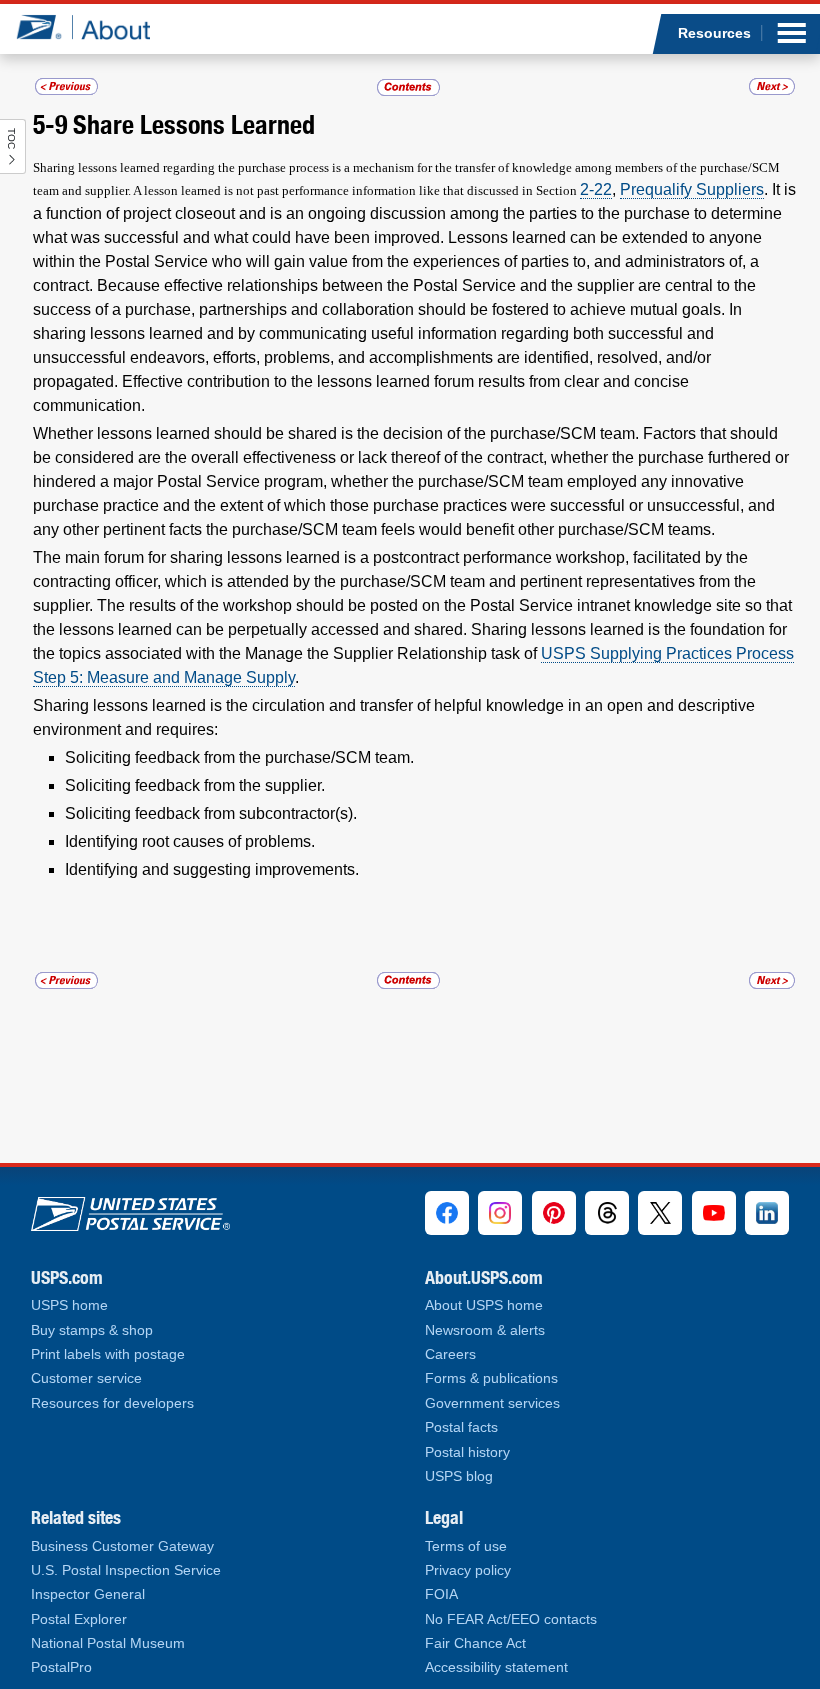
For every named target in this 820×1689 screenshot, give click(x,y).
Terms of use (466, 1546)
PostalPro (61, 1667)
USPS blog (459, 1476)
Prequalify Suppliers (692, 189)
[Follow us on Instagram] (500, 1213)
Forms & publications (491, 1378)
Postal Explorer (79, 1619)
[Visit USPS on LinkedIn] (767, 1213)
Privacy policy (468, 1570)
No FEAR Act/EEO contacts (511, 1619)
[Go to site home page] (98, 27)
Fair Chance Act (475, 1643)
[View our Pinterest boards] (554, 1213)
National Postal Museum (108, 1643)
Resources (714, 33)
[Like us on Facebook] (447, 1213)
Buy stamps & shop (92, 1330)
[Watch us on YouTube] (714, 1213)
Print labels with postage (108, 1354)
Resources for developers (112, 1403)
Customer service (86, 1378)
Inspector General (88, 1594)
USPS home (69, 1305)
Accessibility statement (496, 1667)
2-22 (596, 189)
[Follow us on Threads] (607, 1213)
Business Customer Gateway (122, 1546)
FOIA (441, 1594)
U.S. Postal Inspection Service (126, 1570)
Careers (450, 1354)
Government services (492, 1403)
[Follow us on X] (660, 1213)
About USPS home (484, 1305)
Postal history (467, 1452)
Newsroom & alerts (485, 1330)
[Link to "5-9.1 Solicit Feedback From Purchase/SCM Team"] (772, 86)
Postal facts (461, 1427)
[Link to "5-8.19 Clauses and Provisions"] (66, 86)
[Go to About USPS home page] (130, 1209)
